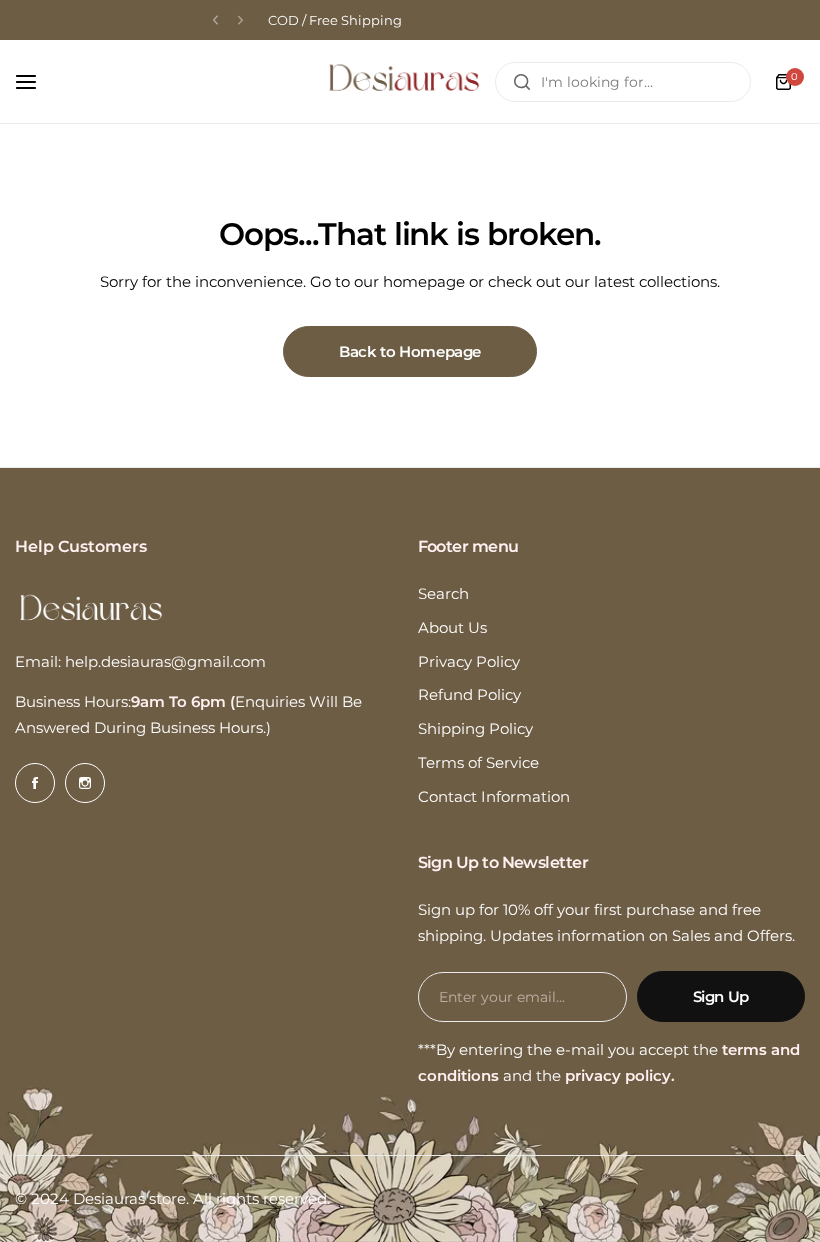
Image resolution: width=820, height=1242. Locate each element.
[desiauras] (404, 81)
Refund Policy (469, 694)
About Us (452, 627)
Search (443, 593)
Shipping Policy (475, 728)
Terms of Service (478, 762)
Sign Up (721, 996)
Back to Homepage (410, 351)
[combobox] (623, 82)
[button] (215, 20)
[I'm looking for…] (522, 82)
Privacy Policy (469, 661)
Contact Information (494, 796)
